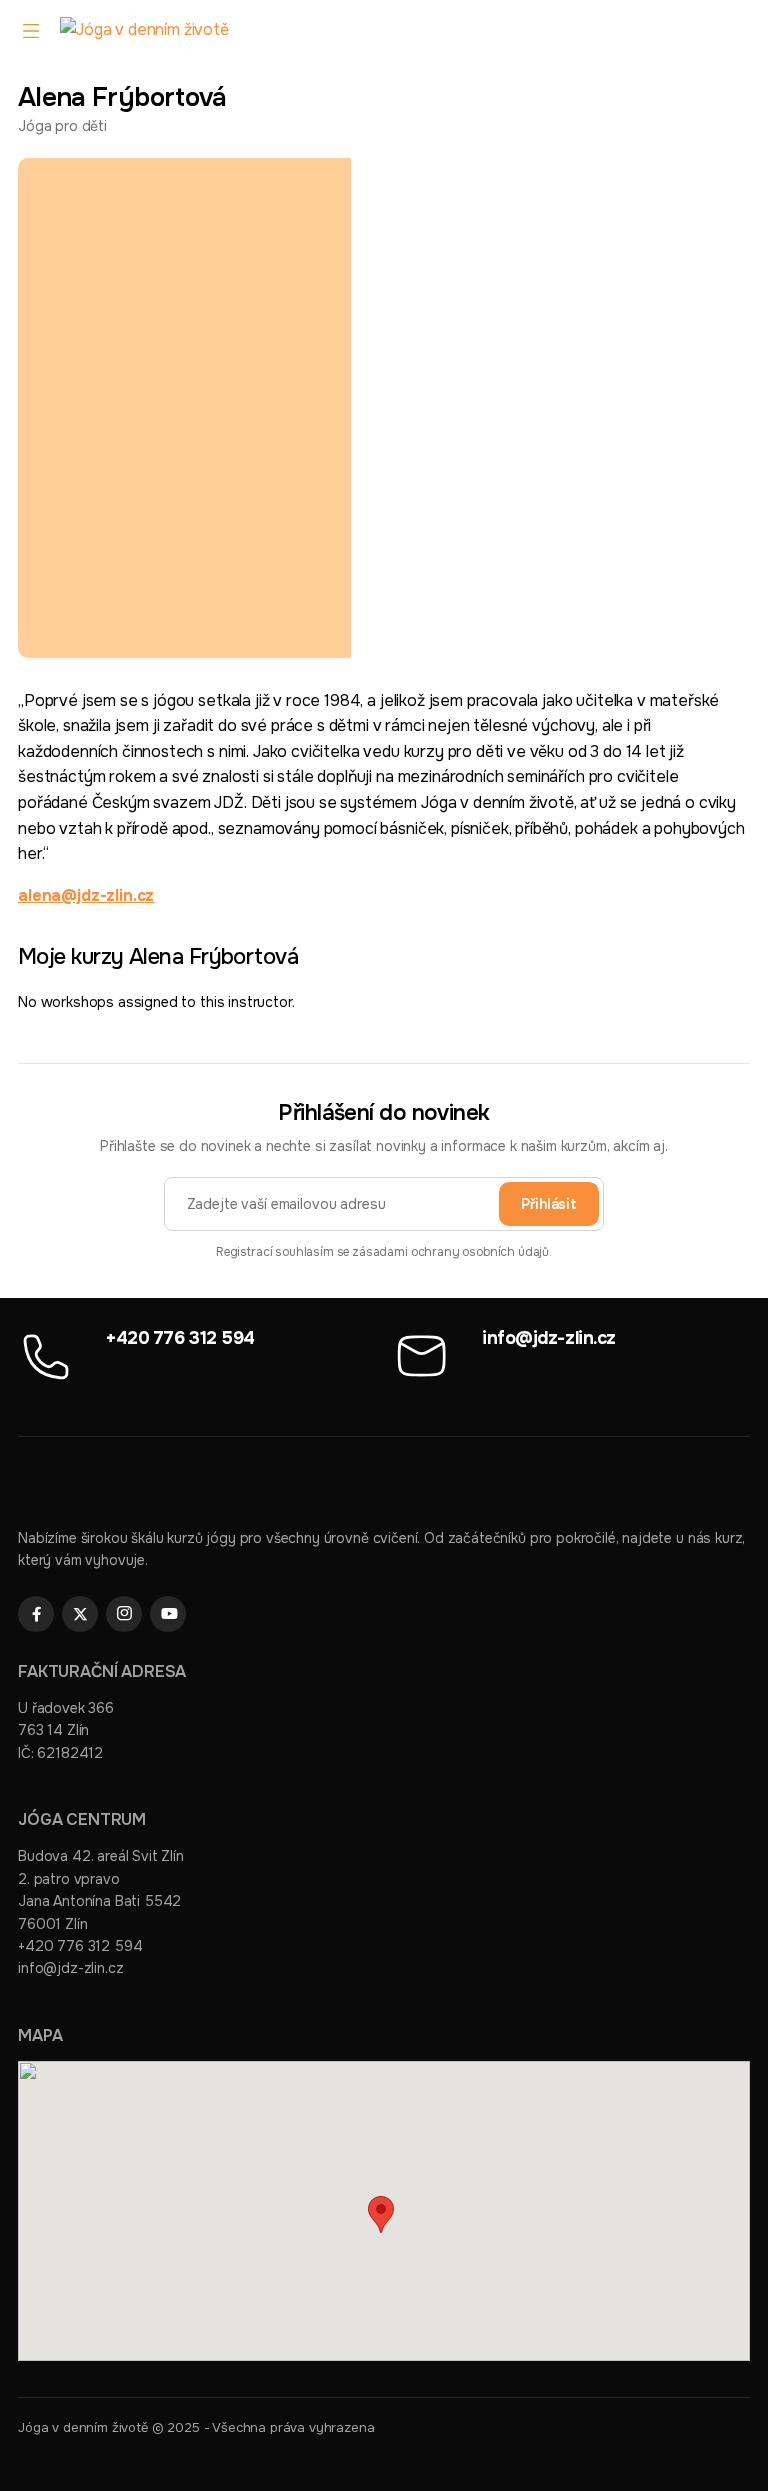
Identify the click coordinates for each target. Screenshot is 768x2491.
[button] (381, 2214)
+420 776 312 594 (180, 1338)
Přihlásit (549, 1204)
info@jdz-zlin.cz (549, 1338)
